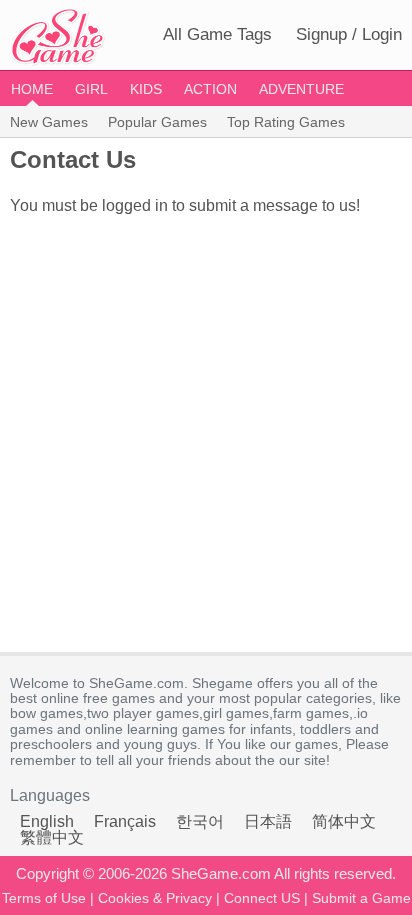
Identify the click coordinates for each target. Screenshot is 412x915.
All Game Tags (217, 34)
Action (210, 89)
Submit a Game (361, 898)
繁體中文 (52, 837)
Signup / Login (349, 34)
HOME (32, 89)
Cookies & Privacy (155, 898)
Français (125, 821)
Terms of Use (44, 898)
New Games (49, 122)
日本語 (268, 821)
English (47, 821)
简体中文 (344, 821)
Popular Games (157, 122)
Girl (91, 89)
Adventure (301, 89)
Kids (146, 89)
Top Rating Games (286, 122)
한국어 (200, 821)
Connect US (262, 898)
